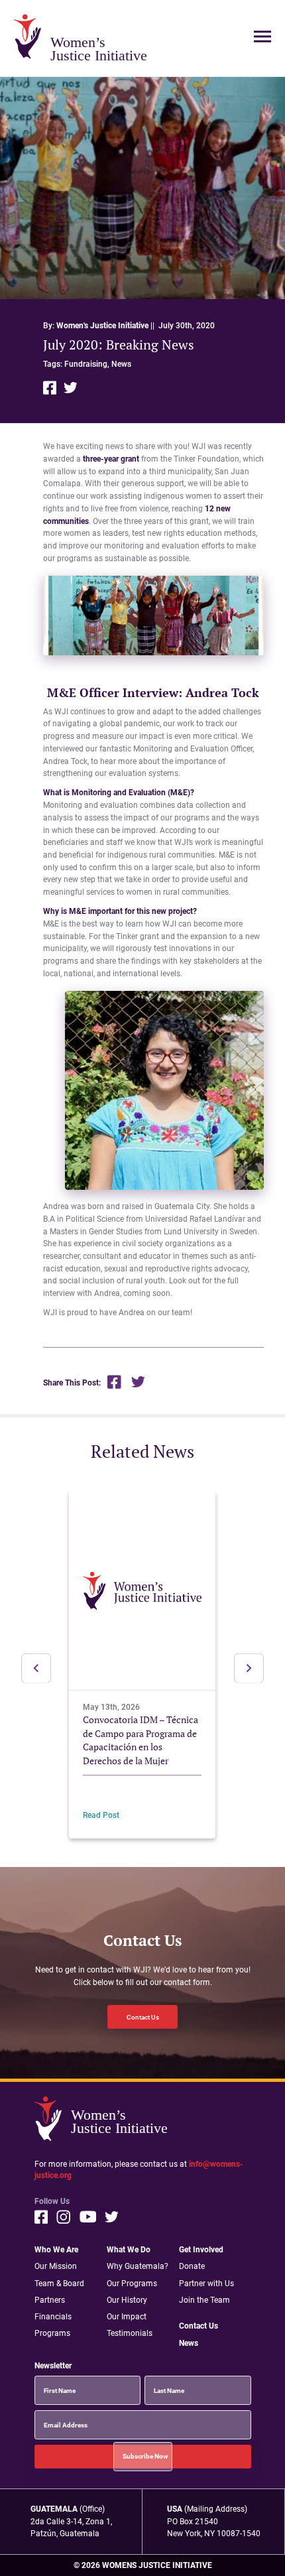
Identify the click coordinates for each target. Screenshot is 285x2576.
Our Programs (132, 2283)
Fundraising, (88, 364)
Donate (192, 2266)
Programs (52, 2333)
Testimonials (130, 2333)
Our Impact (127, 2316)
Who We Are (56, 2249)
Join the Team (204, 2300)
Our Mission (56, 2266)
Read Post (101, 1815)
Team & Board (59, 2283)
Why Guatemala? (138, 2266)
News (121, 364)
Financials (53, 2316)
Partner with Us (206, 2283)
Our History (127, 2300)
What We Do (129, 2249)
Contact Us (143, 2017)
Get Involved (201, 2249)
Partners (50, 2300)
